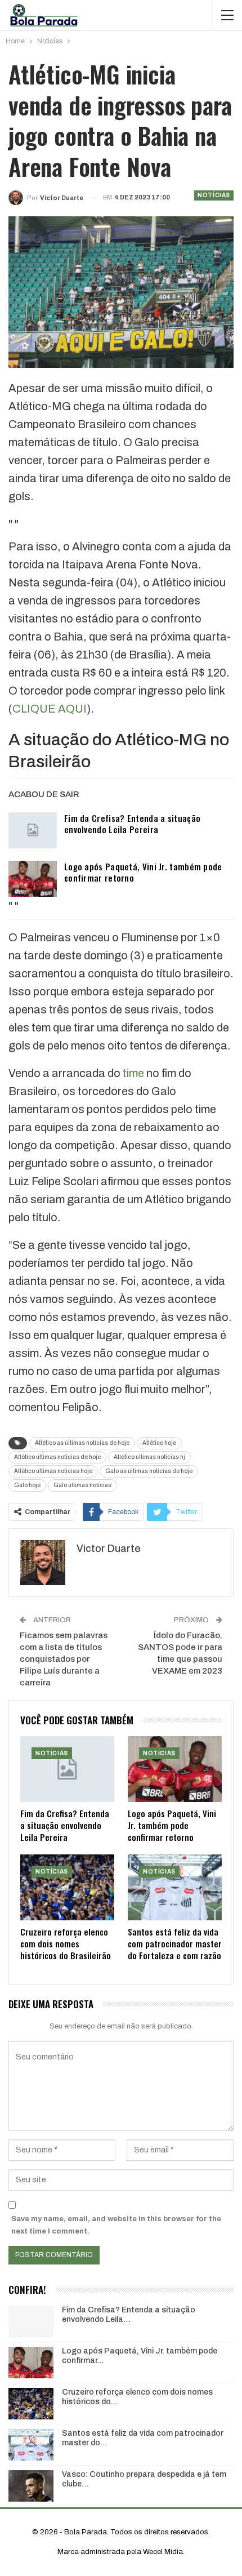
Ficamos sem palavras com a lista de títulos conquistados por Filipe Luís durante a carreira (64, 1659)
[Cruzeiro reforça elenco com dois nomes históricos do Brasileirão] (67, 1887)
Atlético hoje (159, 1443)
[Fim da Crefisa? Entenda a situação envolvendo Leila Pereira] (33, 830)
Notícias (214, 195)
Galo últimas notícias (82, 1485)
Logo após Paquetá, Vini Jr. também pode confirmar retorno (143, 872)
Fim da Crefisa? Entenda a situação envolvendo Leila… (129, 2315)
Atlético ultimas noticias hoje (53, 1471)
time (133, 1073)
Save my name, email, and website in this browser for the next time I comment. (116, 2225)
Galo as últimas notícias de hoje (149, 1471)
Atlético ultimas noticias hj (149, 1457)
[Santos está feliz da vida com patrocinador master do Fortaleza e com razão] (175, 1887)
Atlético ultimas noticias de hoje (57, 1457)
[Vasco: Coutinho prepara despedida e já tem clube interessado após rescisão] (31, 2486)
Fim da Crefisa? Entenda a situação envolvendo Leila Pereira (132, 824)
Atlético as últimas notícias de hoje (82, 1443)
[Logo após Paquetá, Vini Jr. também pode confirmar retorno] (33, 879)
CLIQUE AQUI (50, 709)
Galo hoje (27, 1485)
